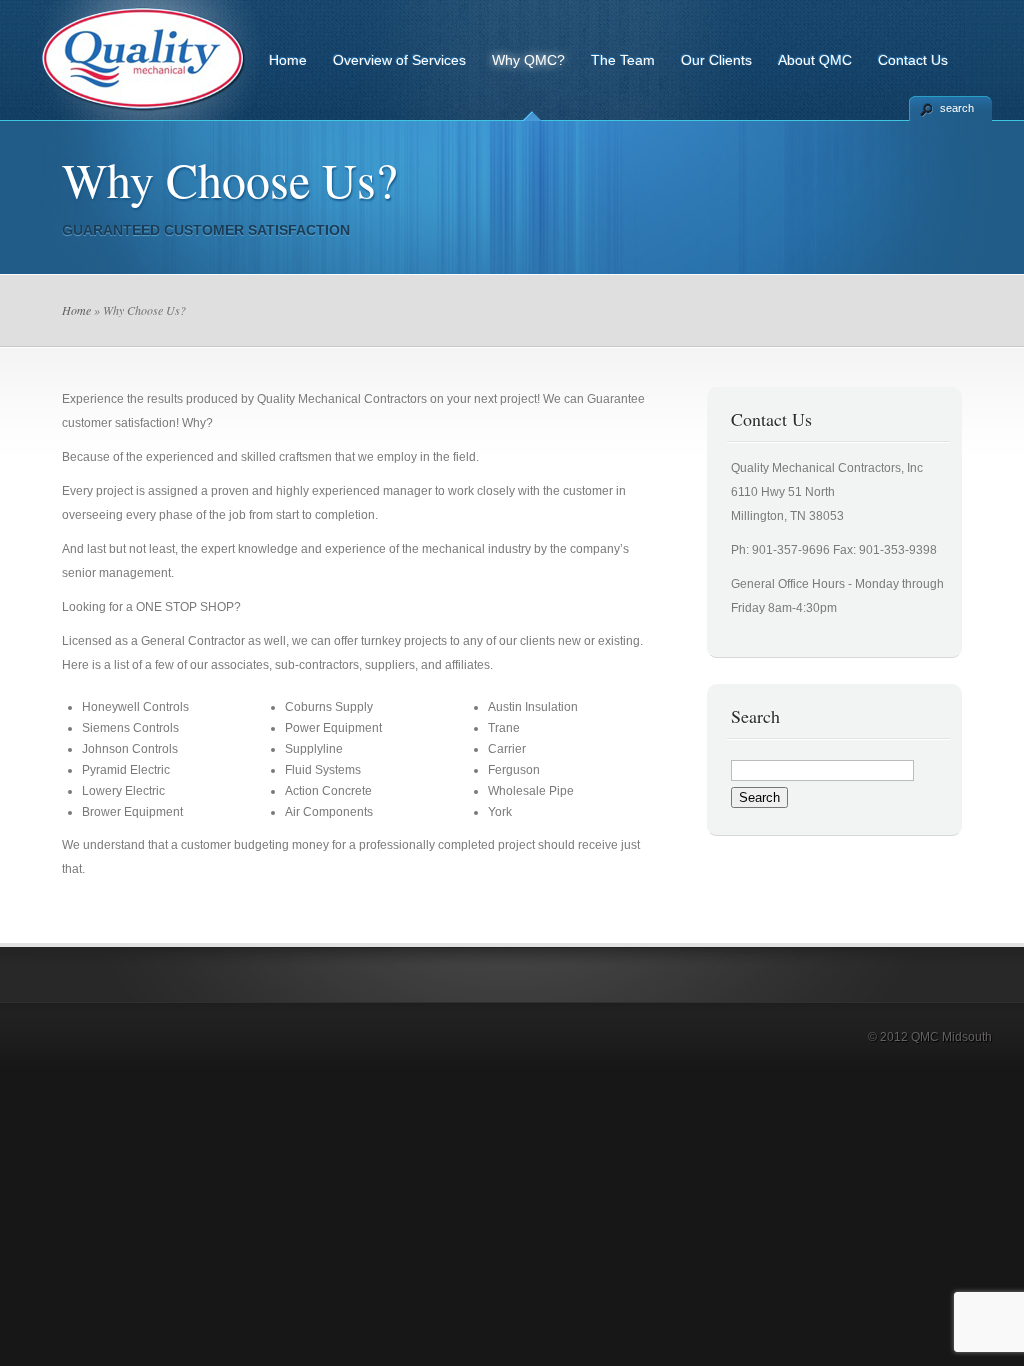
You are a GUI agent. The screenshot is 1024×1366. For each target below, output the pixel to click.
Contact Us (913, 60)
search (957, 108)
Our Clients (716, 60)
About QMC (815, 60)
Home (288, 60)
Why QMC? (528, 60)
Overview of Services (399, 60)
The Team (623, 60)
